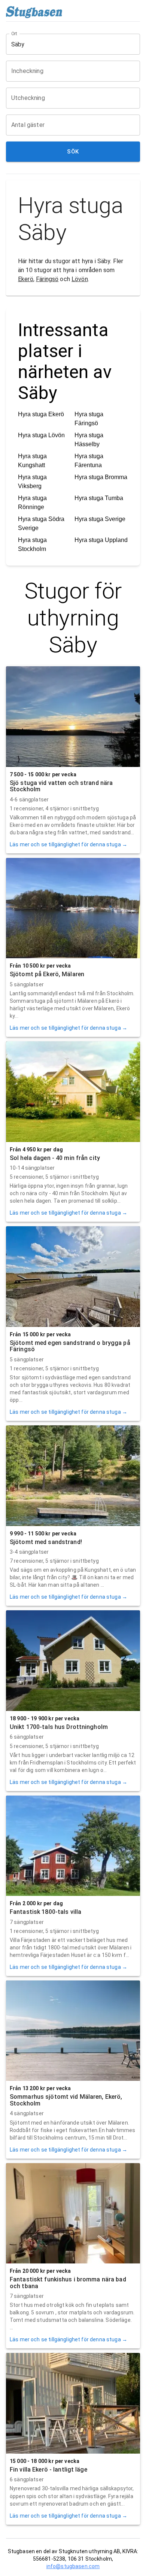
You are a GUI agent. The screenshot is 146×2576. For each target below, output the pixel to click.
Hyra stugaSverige (100, 519)
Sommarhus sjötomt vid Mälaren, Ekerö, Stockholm (66, 2100)
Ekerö (26, 279)
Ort (15, 34)
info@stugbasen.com (73, 2566)
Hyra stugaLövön (41, 435)
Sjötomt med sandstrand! (46, 1542)
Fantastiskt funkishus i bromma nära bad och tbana (68, 2283)
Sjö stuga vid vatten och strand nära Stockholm (61, 786)
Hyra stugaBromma (101, 477)
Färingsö (47, 279)
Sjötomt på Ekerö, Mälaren (47, 974)
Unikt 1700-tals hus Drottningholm (59, 1727)
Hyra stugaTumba (99, 498)
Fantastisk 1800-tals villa (45, 1912)
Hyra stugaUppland (101, 540)
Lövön (80, 279)
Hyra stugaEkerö (41, 414)
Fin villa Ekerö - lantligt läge (48, 2470)
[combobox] (67, 44)
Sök (73, 152)
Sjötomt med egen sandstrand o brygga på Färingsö (70, 1346)
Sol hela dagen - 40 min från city (55, 1158)
